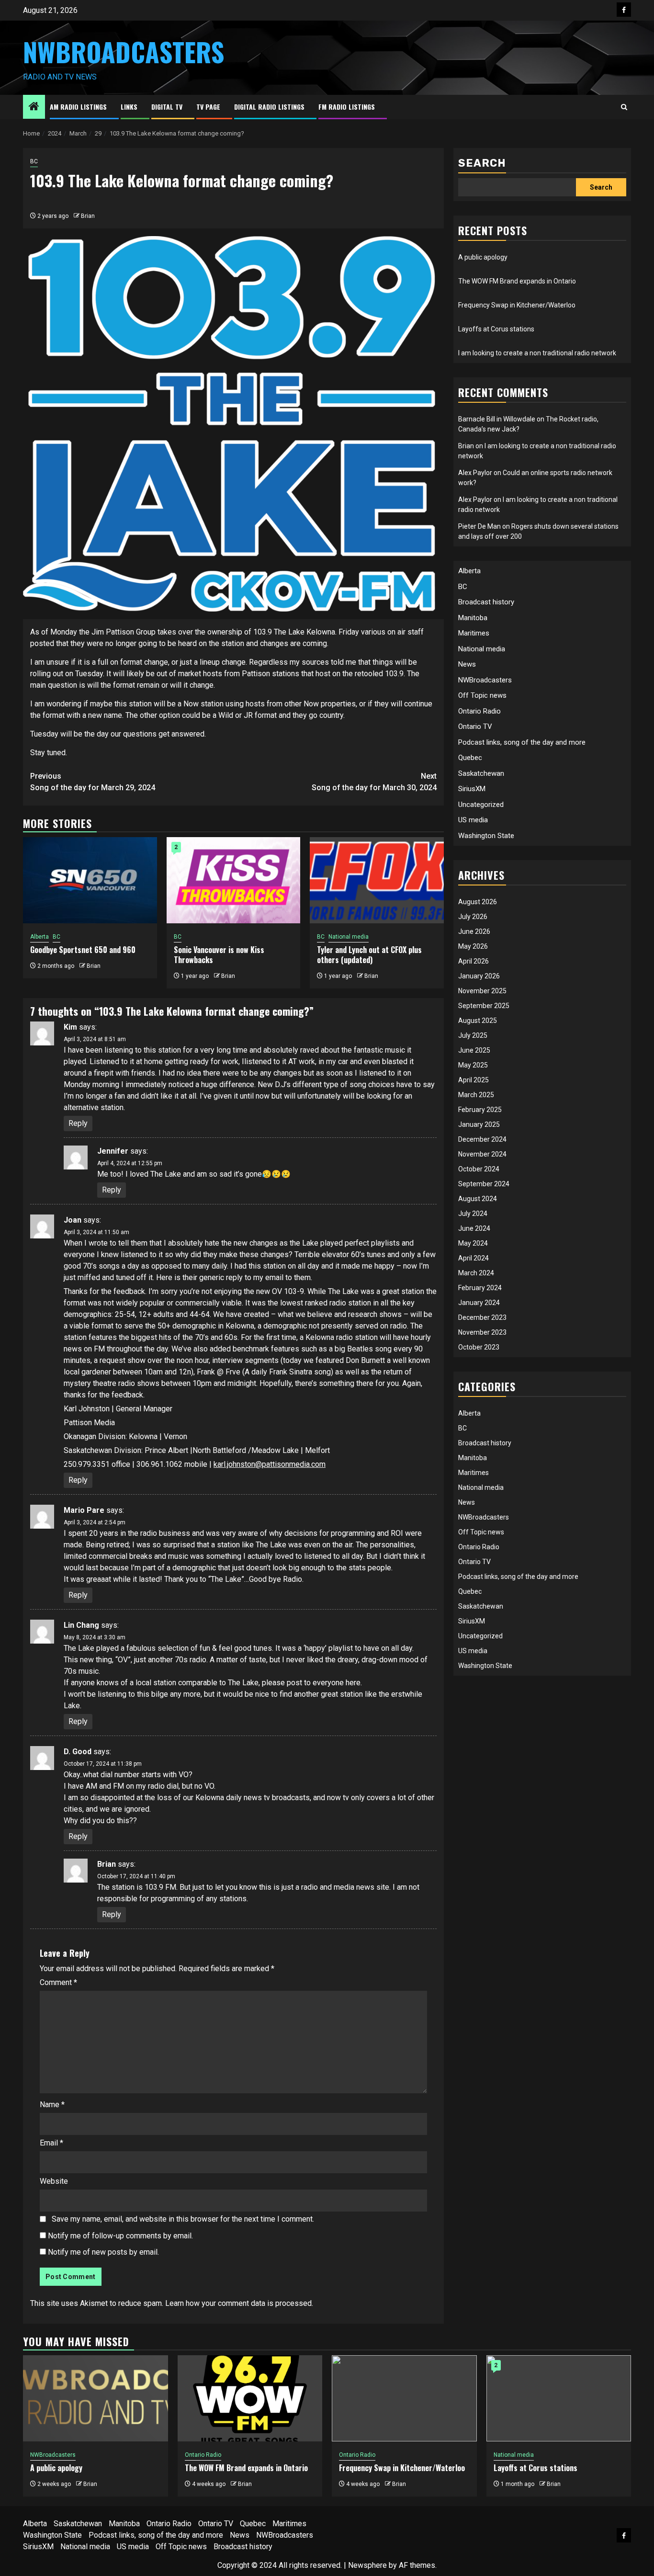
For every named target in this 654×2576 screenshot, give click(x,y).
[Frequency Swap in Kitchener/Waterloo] (404, 2398)
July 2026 (473, 917)
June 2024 (474, 1228)
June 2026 (474, 931)
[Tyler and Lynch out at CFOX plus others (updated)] (377, 880)
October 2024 (479, 1169)
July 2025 (473, 1035)
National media (349, 937)
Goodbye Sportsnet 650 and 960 (83, 950)
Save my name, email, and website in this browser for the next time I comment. (183, 2219)
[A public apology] (96, 2398)
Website (54, 2181)
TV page (208, 107)
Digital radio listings (269, 107)
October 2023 (479, 1347)
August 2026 (478, 902)
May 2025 (473, 1065)
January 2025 (479, 1124)
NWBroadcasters (124, 52)
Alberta (39, 937)
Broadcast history (486, 602)
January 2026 (479, 976)
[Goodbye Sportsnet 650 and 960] (90, 880)
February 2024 (480, 1288)
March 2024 (476, 1273)
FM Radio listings (347, 107)
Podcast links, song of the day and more (522, 742)
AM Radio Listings (78, 107)
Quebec (470, 758)
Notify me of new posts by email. (103, 2252)
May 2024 (473, 1243)
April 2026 (474, 961)
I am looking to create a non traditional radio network (537, 353)
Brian (88, 216)
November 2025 (482, 991)
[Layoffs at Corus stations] (559, 2398)
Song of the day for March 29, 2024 (93, 782)
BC (34, 161)
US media (473, 820)
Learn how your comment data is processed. (239, 2303)
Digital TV (167, 107)
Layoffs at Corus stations (496, 329)
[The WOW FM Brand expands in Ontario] (250, 2398)
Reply (78, 1123)
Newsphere (367, 2565)
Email (51, 2143)
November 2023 (482, 1332)
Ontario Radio (479, 711)
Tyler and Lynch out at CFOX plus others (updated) (369, 955)
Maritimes (474, 633)
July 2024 (473, 1214)
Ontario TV (475, 726)
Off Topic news (482, 695)
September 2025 (484, 1006)
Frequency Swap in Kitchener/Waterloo (517, 305)
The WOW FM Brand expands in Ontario (517, 281)
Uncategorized (481, 804)
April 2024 (474, 1258)
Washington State (486, 835)
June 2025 (474, 1050)
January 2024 (479, 1303)
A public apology (483, 257)
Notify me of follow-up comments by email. (120, 2236)
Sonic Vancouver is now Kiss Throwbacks (219, 955)
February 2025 (480, 1110)
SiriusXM (472, 789)
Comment (58, 1982)
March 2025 (476, 1095)
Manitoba (473, 617)
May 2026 (473, 946)
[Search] (624, 107)
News (467, 664)
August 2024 (478, 1199)
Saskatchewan (481, 773)
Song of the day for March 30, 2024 (374, 782)
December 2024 (482, 1139)
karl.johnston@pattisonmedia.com (270, 1464)
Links (129, 107)
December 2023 (482, 1317)
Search (482, 163)
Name (52, 2105)
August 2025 (478, 1021)
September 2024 (484, 1184)
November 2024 (482, 1154)
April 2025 (474, 1080)
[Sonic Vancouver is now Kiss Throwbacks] (234, 880)
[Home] (34, 107)
